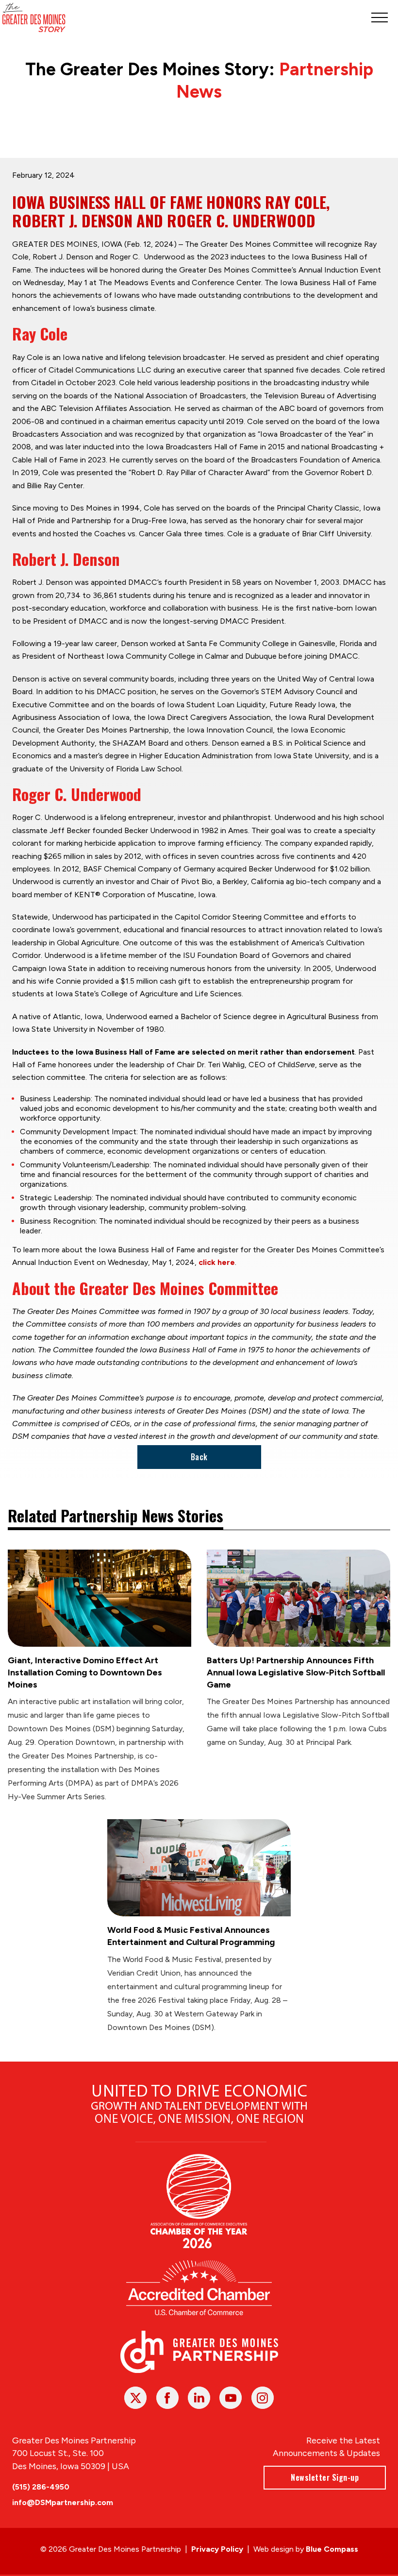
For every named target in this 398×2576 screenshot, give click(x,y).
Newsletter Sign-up (325, 2477)
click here (217, 1262)
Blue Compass (332, 2549)
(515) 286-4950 (41, 2487)
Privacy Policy (217, 2549)
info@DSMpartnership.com (63, 2502)
